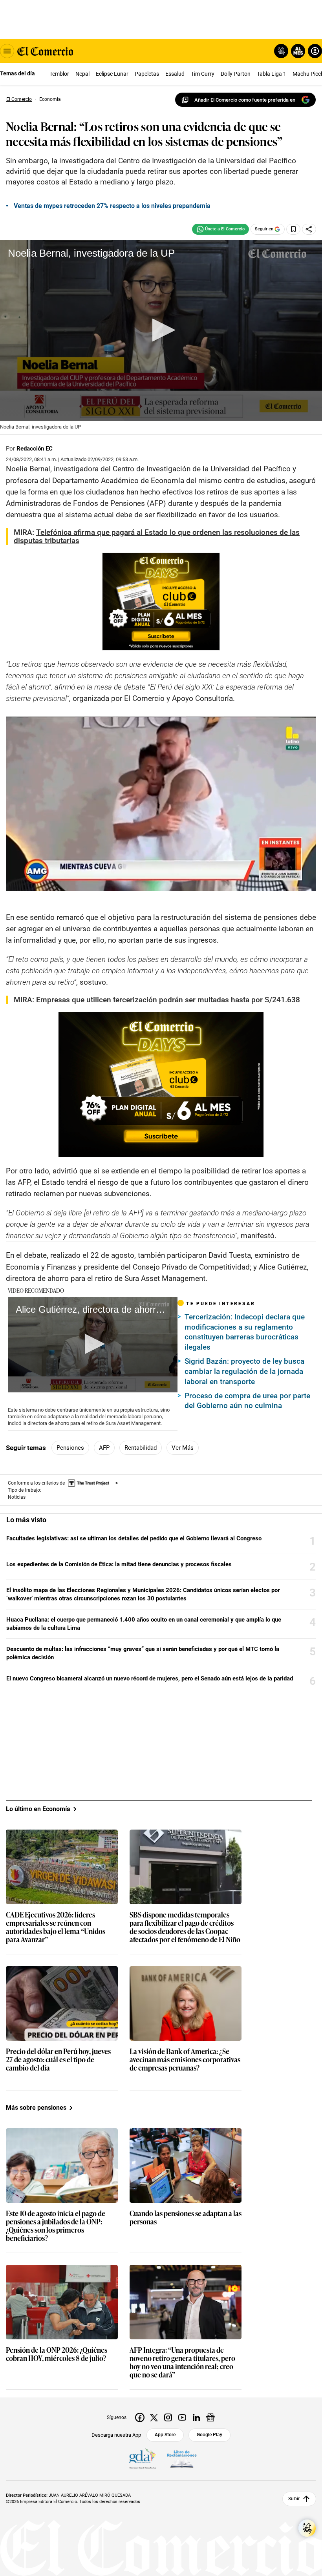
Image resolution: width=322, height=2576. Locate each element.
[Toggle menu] (7, 51)
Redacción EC (35, 449)
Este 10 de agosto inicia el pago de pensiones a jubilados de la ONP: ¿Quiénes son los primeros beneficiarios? (56, 2226)
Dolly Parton (236, 74)
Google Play (209, 2435)
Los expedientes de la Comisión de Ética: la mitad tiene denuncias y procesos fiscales (119, 1564)
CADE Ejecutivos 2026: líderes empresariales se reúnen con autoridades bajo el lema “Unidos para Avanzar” (56, 1927)
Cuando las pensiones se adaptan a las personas (186, 2218)
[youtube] (182, 2417)
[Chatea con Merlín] (281, 51)
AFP (104, 1448)
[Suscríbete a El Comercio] (297, 51)
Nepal (82, 74)
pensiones (70, 1448)
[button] (161, 330)
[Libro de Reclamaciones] (182, 2459)
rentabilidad (141, 1448)
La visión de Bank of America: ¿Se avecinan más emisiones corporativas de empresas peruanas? (185, 2060)
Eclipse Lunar (112, 74)
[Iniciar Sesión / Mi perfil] (315, 51)
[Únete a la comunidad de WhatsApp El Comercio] (220, 229)
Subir (294, 2499)
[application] (161, 331)
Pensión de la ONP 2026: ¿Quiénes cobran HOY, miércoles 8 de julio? (57, 2354)
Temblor (59, 74)
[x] (154, 2417)
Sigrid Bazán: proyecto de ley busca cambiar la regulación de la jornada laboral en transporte (244, 1371)
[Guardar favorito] (293, 229)
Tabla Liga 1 (272, 74)
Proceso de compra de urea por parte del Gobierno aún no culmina (247, 1401)
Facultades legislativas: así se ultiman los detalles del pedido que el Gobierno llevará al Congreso (134, 1538)
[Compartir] (309, 229)
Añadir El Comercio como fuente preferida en (245, 100)
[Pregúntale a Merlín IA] (307, 2528)
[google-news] (210, 2417)
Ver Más (183, 1448)
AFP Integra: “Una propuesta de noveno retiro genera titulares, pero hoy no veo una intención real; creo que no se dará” (182, 2363)
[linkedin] (196, 2417)
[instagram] (168, 2417)
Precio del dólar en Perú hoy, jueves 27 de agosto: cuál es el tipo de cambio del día (58, 2060)
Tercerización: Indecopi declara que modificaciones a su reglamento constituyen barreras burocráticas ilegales (245, 1332)
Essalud (175, 74)
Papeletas (147, 74)
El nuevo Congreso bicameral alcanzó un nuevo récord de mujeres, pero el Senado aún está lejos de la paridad (150, 1678)
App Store (165, 2435)
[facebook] (140, 2417)
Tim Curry (203, 74)
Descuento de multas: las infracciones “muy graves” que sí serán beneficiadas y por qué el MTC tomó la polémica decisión (143, 1653)
